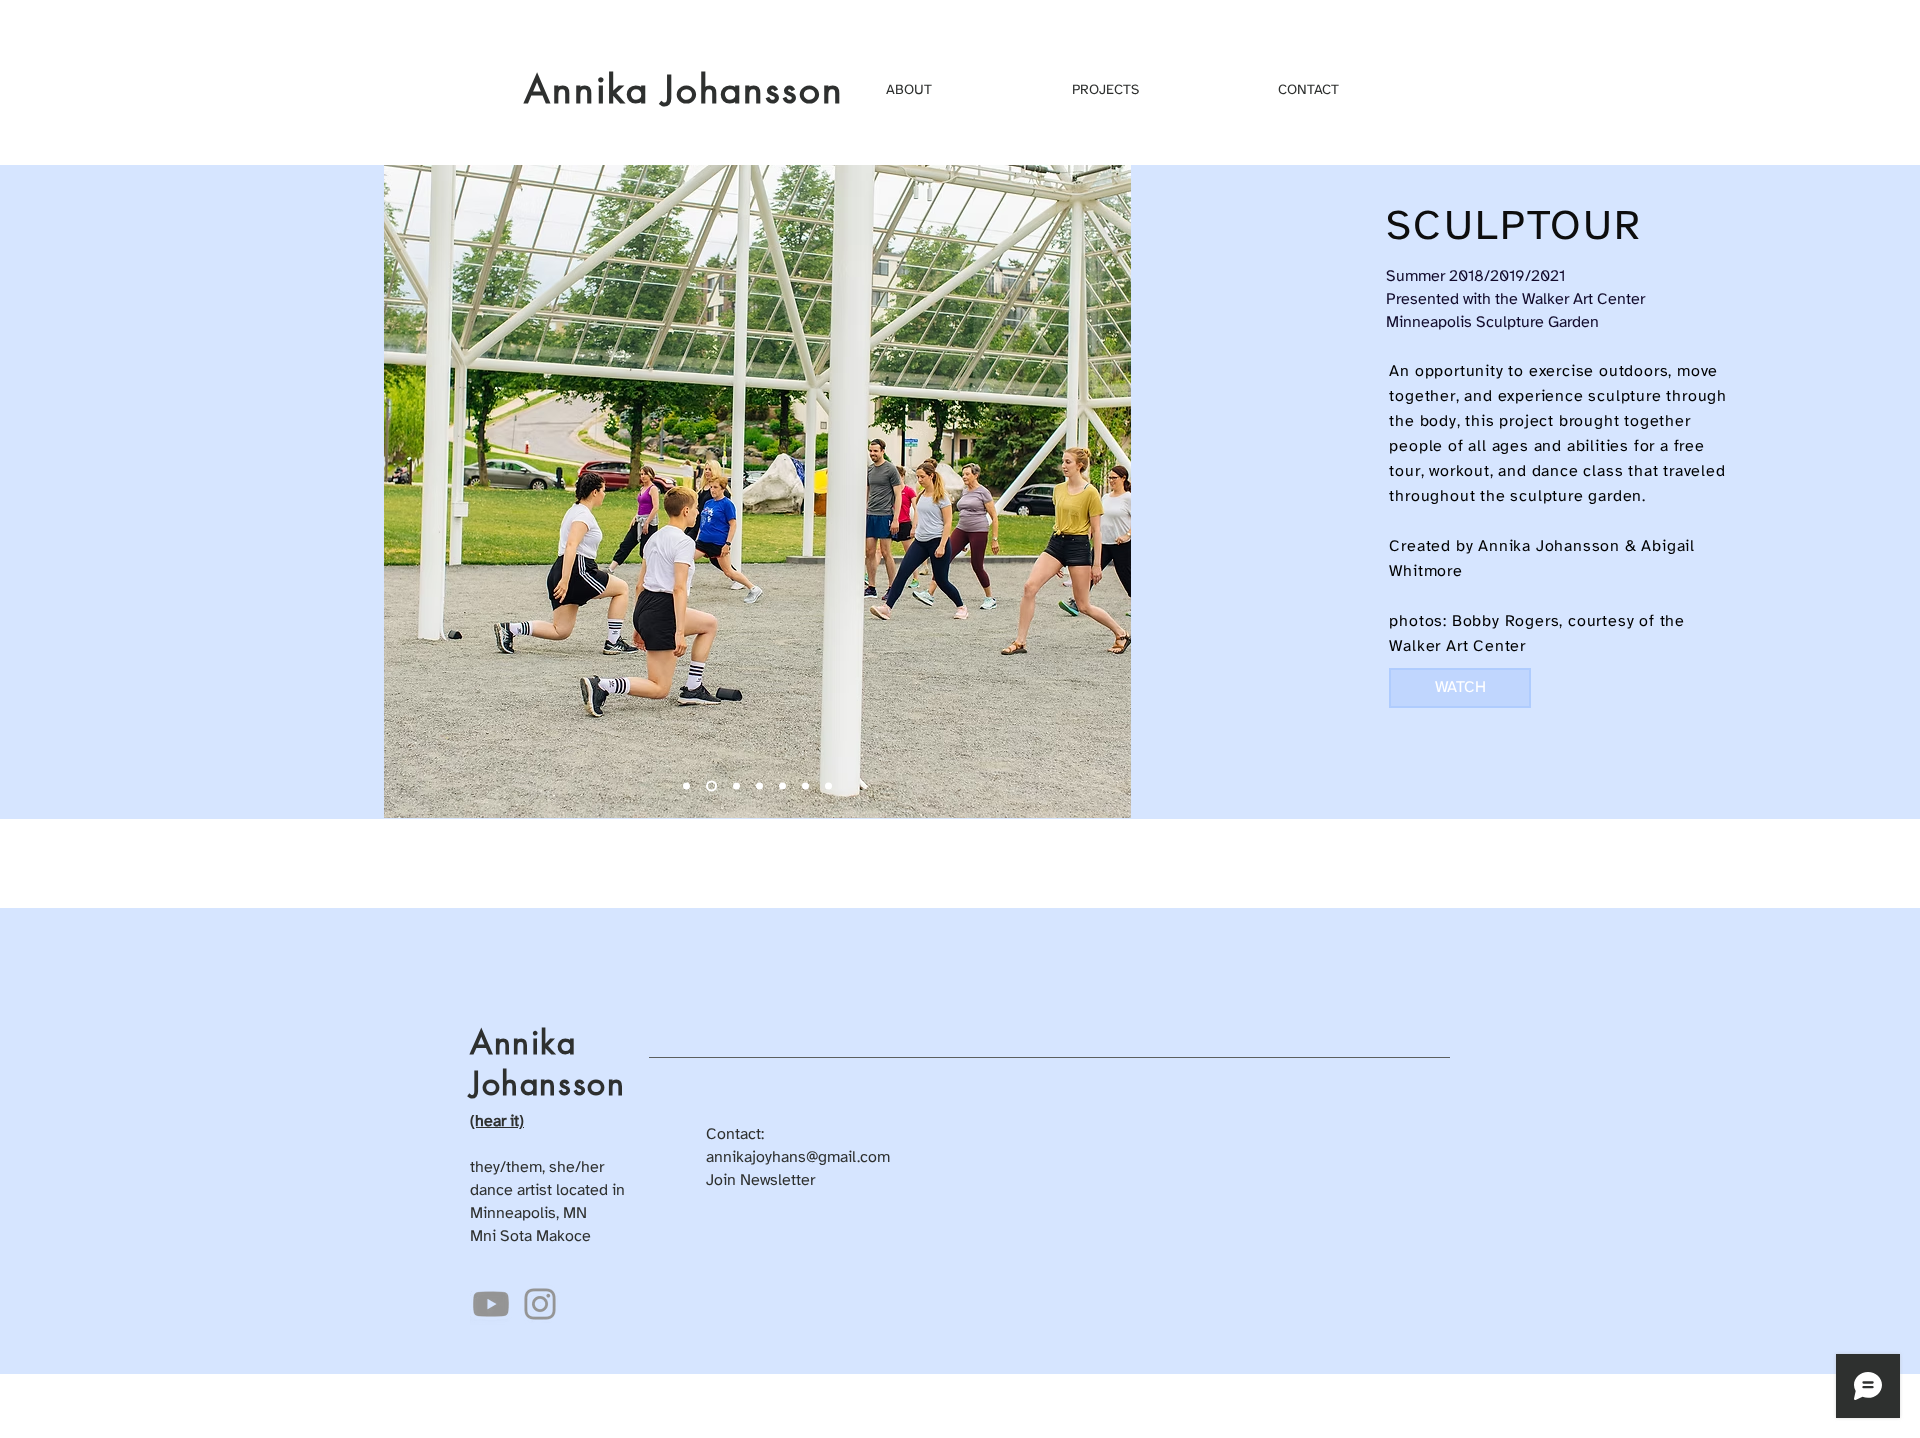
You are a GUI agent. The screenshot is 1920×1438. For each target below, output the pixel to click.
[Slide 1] (805, 786)
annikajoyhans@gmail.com (798, 1157)
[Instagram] (540, 1304)
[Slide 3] (736, 786)
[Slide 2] (686, 786)
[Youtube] (491, 1304)
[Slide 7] (711, 786)
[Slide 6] (828, 786)
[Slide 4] (759, 786)
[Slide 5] (782, 786)
